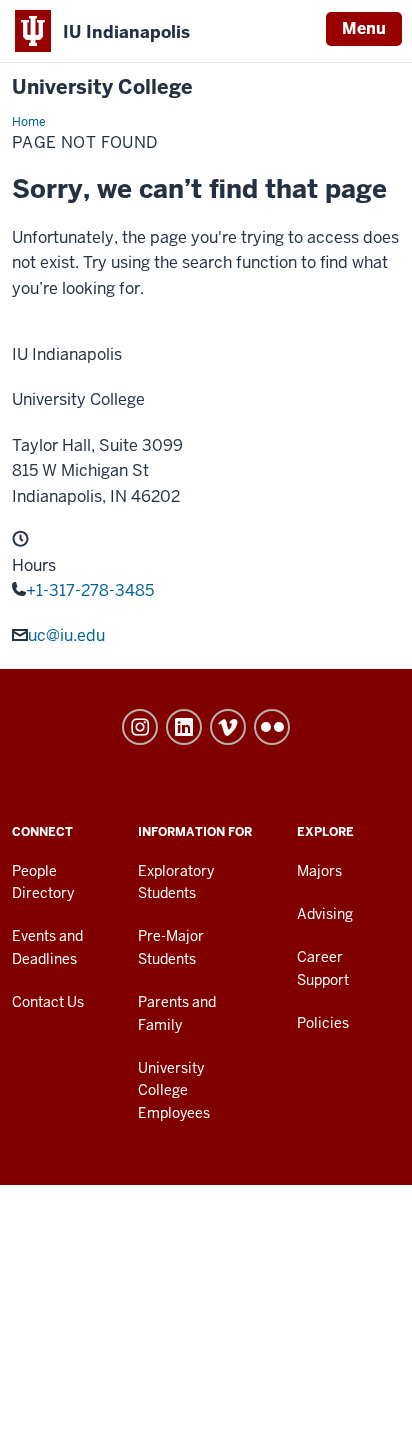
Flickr (272, 727)
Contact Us (48, 1002)
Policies (323, 1023)
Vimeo (228, 727)
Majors (319, 871)
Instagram (140, 727)
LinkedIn (184, 727)
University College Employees (174, 1090)
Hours (34, 566)
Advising (325, 914)
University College (102, 87)
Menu (364, 28)
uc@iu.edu (66, 635)
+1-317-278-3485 (90, 590)
